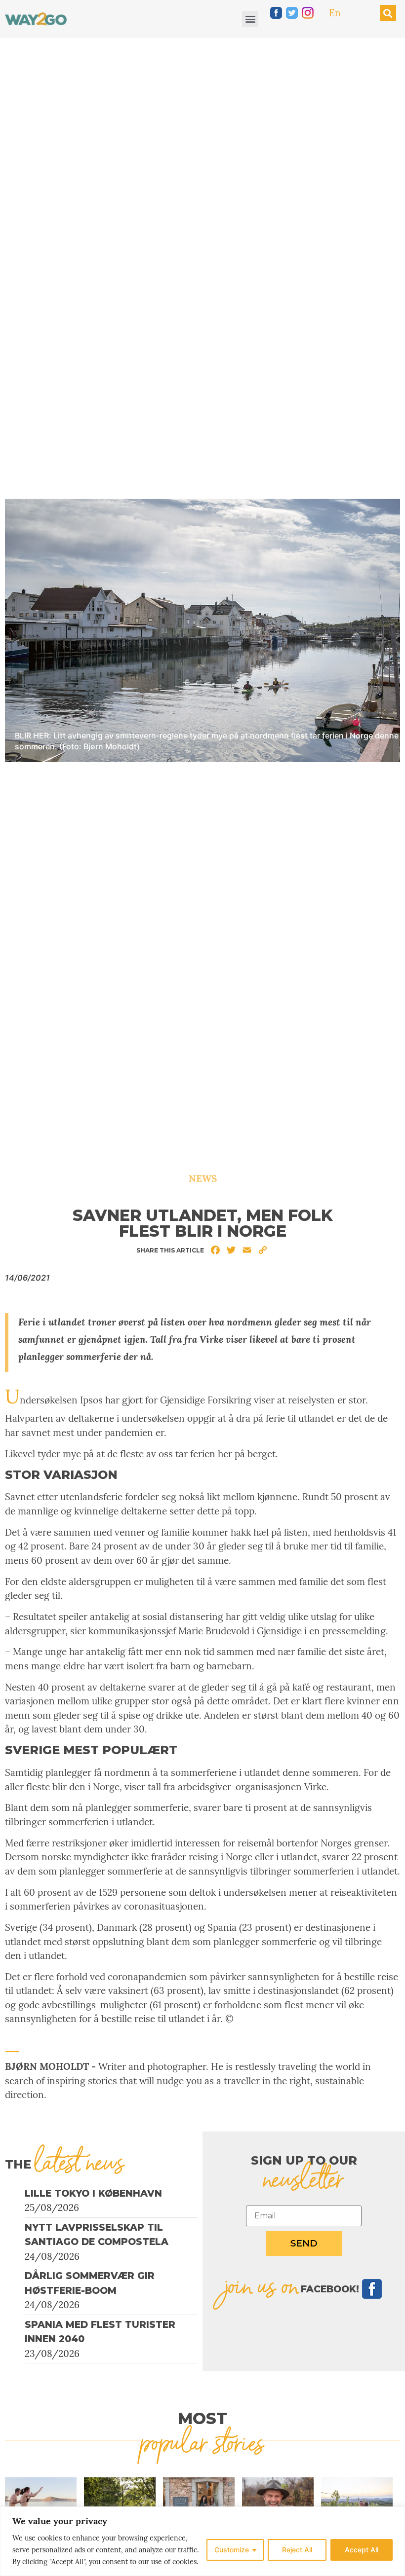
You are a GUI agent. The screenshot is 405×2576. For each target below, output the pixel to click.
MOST (202, 2418)
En (335, 13)
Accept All (362, 2550)
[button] (250, 19)
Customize (232, 2550)
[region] (202, 2541)
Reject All (297, 2550)
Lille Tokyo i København (93, 2193)
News (203, 1178)
